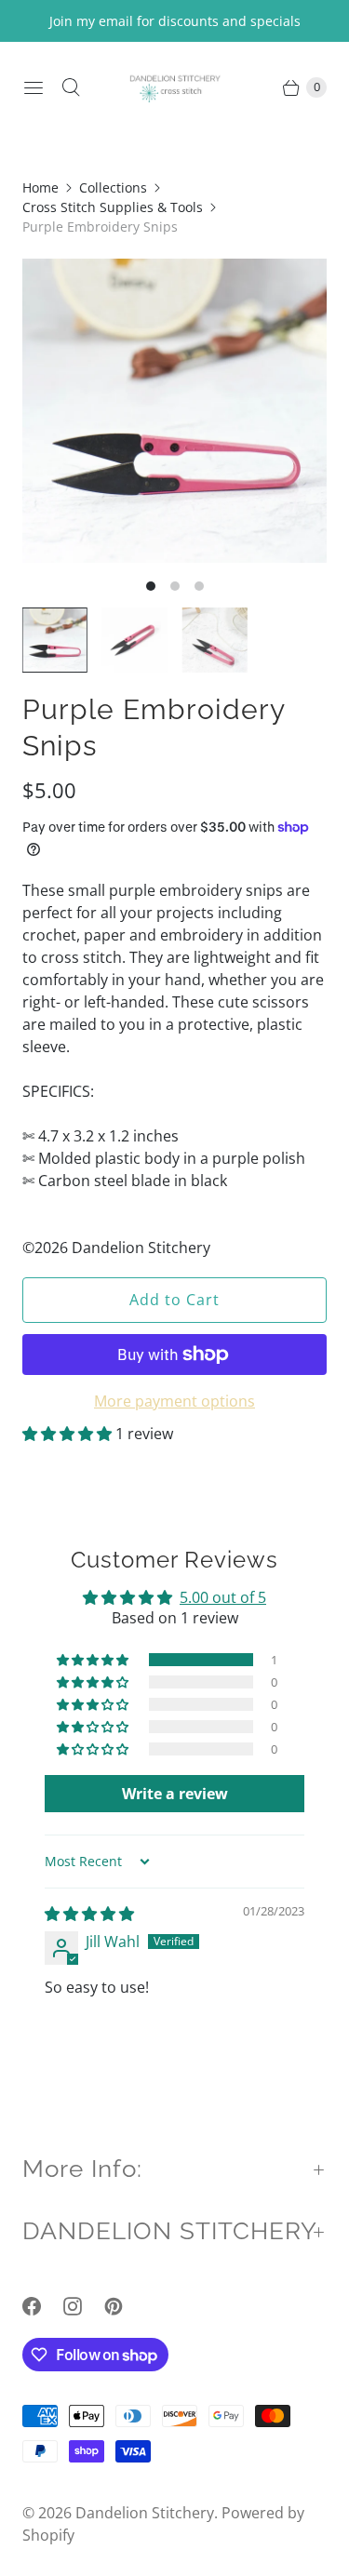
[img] (89, 1914)
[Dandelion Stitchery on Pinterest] (125, 2306)
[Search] (71, 87)
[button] (69, 1434)
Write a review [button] (175, 1794)
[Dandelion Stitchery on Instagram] (84, 2306)
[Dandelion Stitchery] (175, 87)
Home (40, 187)
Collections (113, 187)
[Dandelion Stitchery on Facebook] (43, 2306)
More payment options (174, 1401)
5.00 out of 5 (223, 1597)
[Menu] (34, 87)
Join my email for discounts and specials (175, 21)
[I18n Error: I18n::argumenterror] (55, 640)
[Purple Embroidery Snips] (174, 411)
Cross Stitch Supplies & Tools (113, 207)
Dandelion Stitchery (145, 2513)
